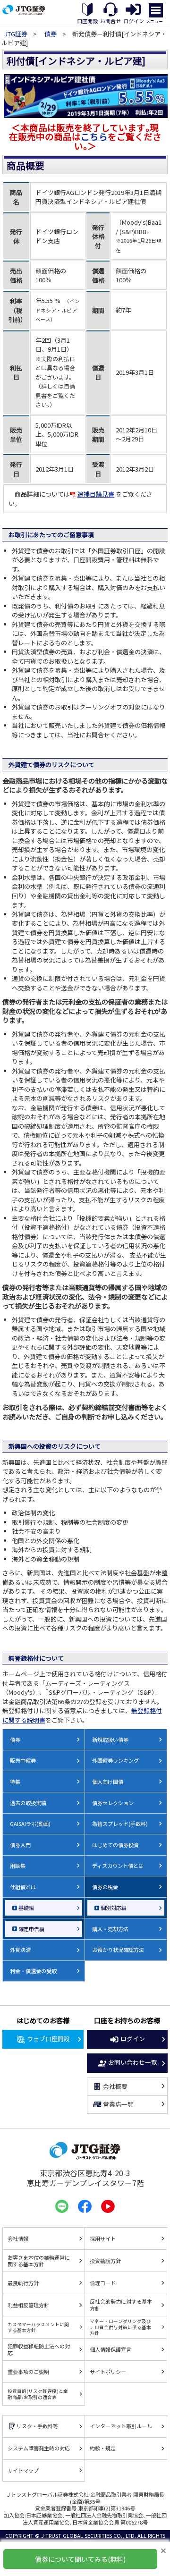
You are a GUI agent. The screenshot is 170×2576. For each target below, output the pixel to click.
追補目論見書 (96, 494)
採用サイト (103, 2238)
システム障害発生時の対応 (39, 2448)
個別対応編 (114, 1908)
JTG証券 (17, 34)
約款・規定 (103, 2448)
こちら (94, 136)
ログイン (133, 2039)
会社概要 (115, 2086)
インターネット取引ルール (121, 2426)
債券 (51, 34)
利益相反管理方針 (28, 2305)
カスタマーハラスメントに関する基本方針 (38, 2327)
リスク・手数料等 (37, 2426)
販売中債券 (23, 1760)
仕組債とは (23, 1887)
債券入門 (20, 1845)
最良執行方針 (23, 2283)
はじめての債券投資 (115, 1845)
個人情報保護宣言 (110, 2349)
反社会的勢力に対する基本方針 (121, 2305)
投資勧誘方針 (105, 2261)
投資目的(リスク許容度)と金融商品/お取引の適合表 (38, 2394)
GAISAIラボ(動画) (30, 1824)
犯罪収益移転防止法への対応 (39, 2350)
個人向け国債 (108, 1782)
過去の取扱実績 (28, 1803)
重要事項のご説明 (28, 2372)
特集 (15, 1782)
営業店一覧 (118, 2104)
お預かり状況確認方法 (118, 1950)
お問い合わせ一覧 (133, 2062)
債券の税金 (105, 1887)
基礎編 (26, 1908)
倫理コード (103, 2283)
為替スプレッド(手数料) (120, 1824)
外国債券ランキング (115, 1760)
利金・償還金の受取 (33, 1971)
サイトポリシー (108, 2372)
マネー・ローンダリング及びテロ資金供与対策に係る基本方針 (120, 2327)
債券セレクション (113, 1803)
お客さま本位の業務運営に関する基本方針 (39, 2261)
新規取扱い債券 (110, 1740)
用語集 (18, 1866)
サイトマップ (23, 2470)
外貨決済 (20, 1950)
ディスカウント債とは (118, 1866)
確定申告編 (31, 1929)
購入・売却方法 (110, 1929)
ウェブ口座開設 (48, 2039)
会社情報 (18, 2238)
